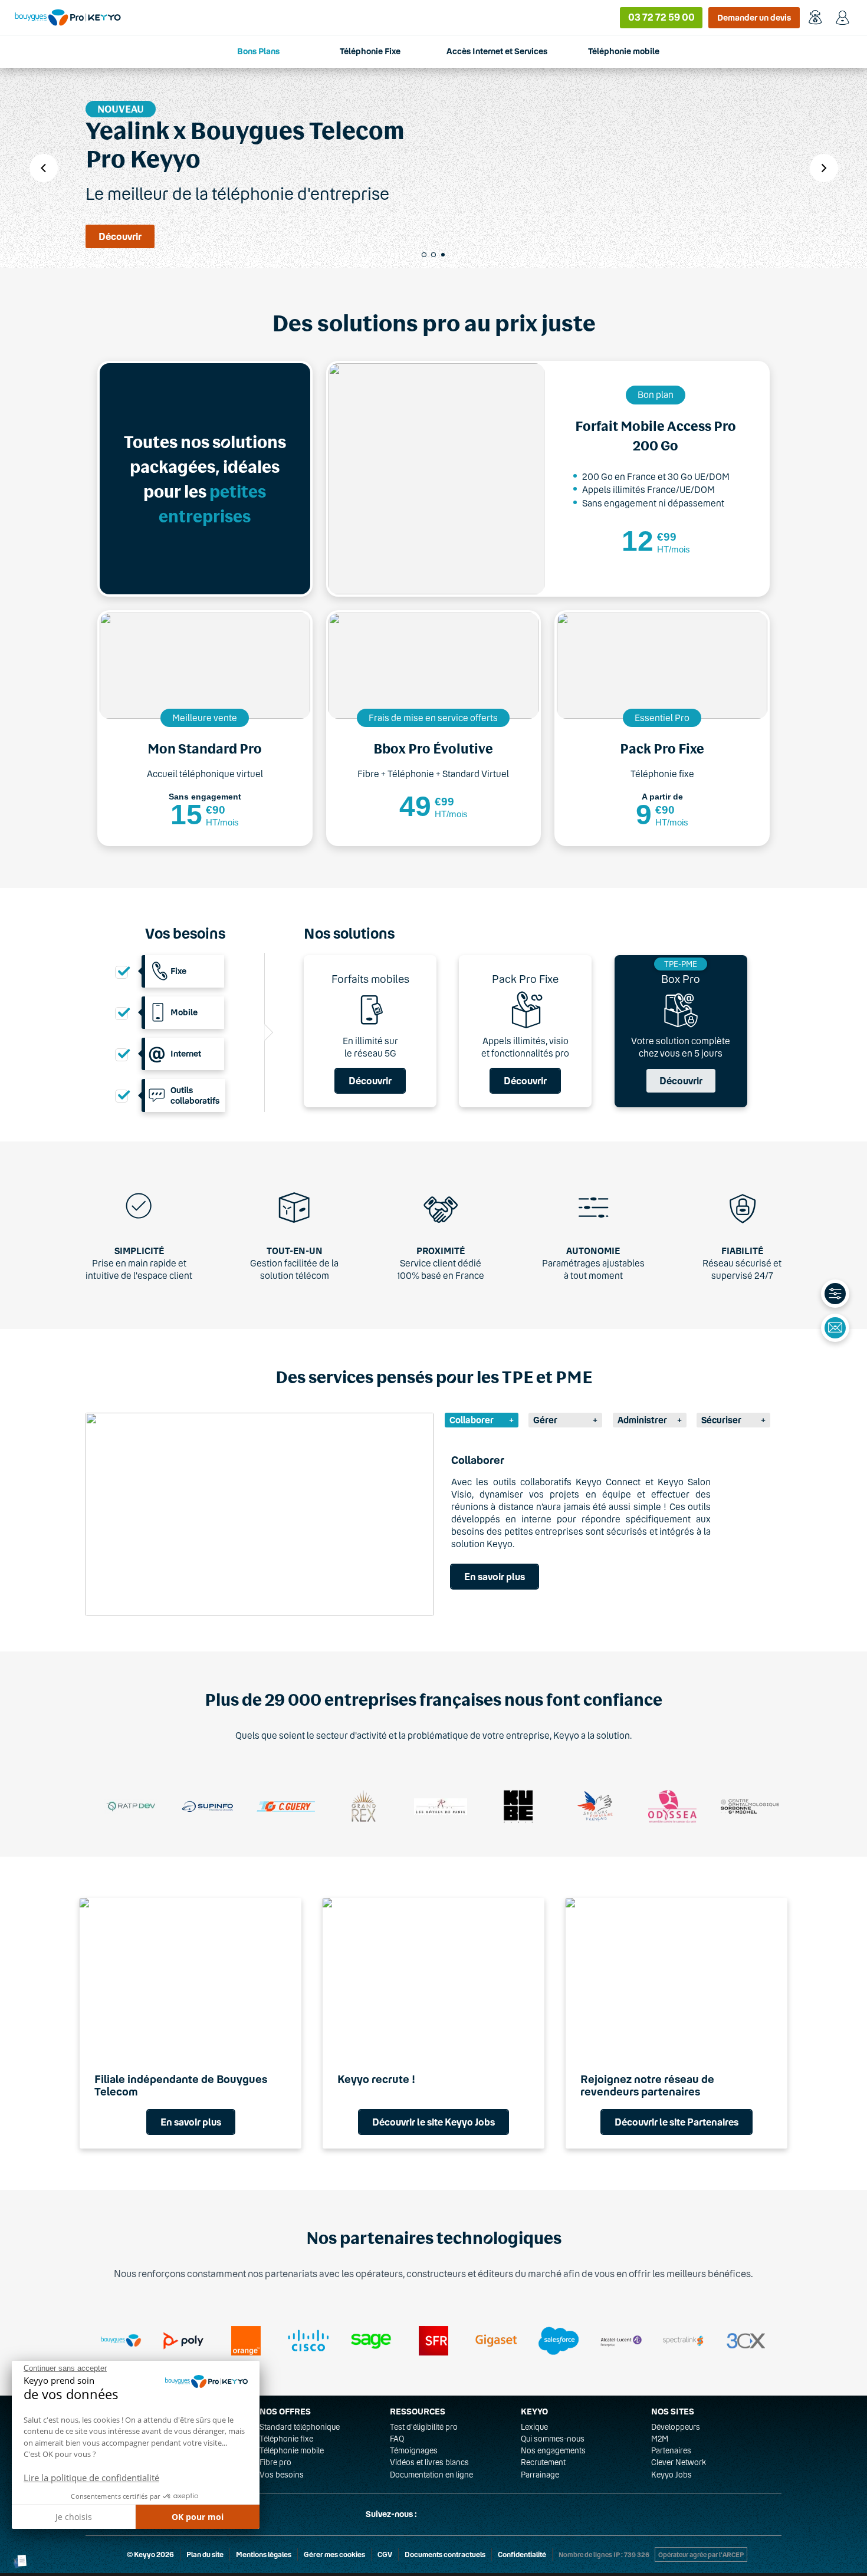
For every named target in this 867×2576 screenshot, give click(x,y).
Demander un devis (754, 17)
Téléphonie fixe (286, 2439)
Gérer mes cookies (334, 2554)
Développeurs (676, 2427)
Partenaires (671, 2450)
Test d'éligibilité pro (424, 2427)
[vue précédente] (44, 168)
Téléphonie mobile (292, 2450)
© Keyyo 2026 (150, 2554)
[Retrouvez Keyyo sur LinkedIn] (459, 2514)
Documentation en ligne (431, 2475)
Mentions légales (264, 2554)
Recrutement (543, 2462)
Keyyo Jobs (671, 2475)
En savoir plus (495, 1576)
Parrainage (540, 2475)
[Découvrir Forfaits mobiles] (370, 1032)
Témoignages (414, 2450)
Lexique (534, 2427)
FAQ (397, 2439)
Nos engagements (553, 2450)
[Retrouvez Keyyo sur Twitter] (431, 2514)
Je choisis (74, 2517)
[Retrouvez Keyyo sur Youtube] (488, 2514)
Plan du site (205, 2554)
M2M (660, 2439)
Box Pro (681, 979)
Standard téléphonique (300, 2427)
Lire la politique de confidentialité (91, 2478)
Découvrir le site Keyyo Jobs (433, 2122)
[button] (20, 2562)
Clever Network (679, 2462)
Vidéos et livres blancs (429, 2462)
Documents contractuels (445, 2554)
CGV (385, 2554)
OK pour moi (198, 2517)
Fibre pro (275, 2462)
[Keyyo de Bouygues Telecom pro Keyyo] (68, 17)
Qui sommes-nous (553, 2439)
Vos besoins (282, 2475)
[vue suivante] (824, 168)
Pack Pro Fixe (525, 979)
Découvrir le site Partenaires (676, 2122)
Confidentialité (522, 2554)
